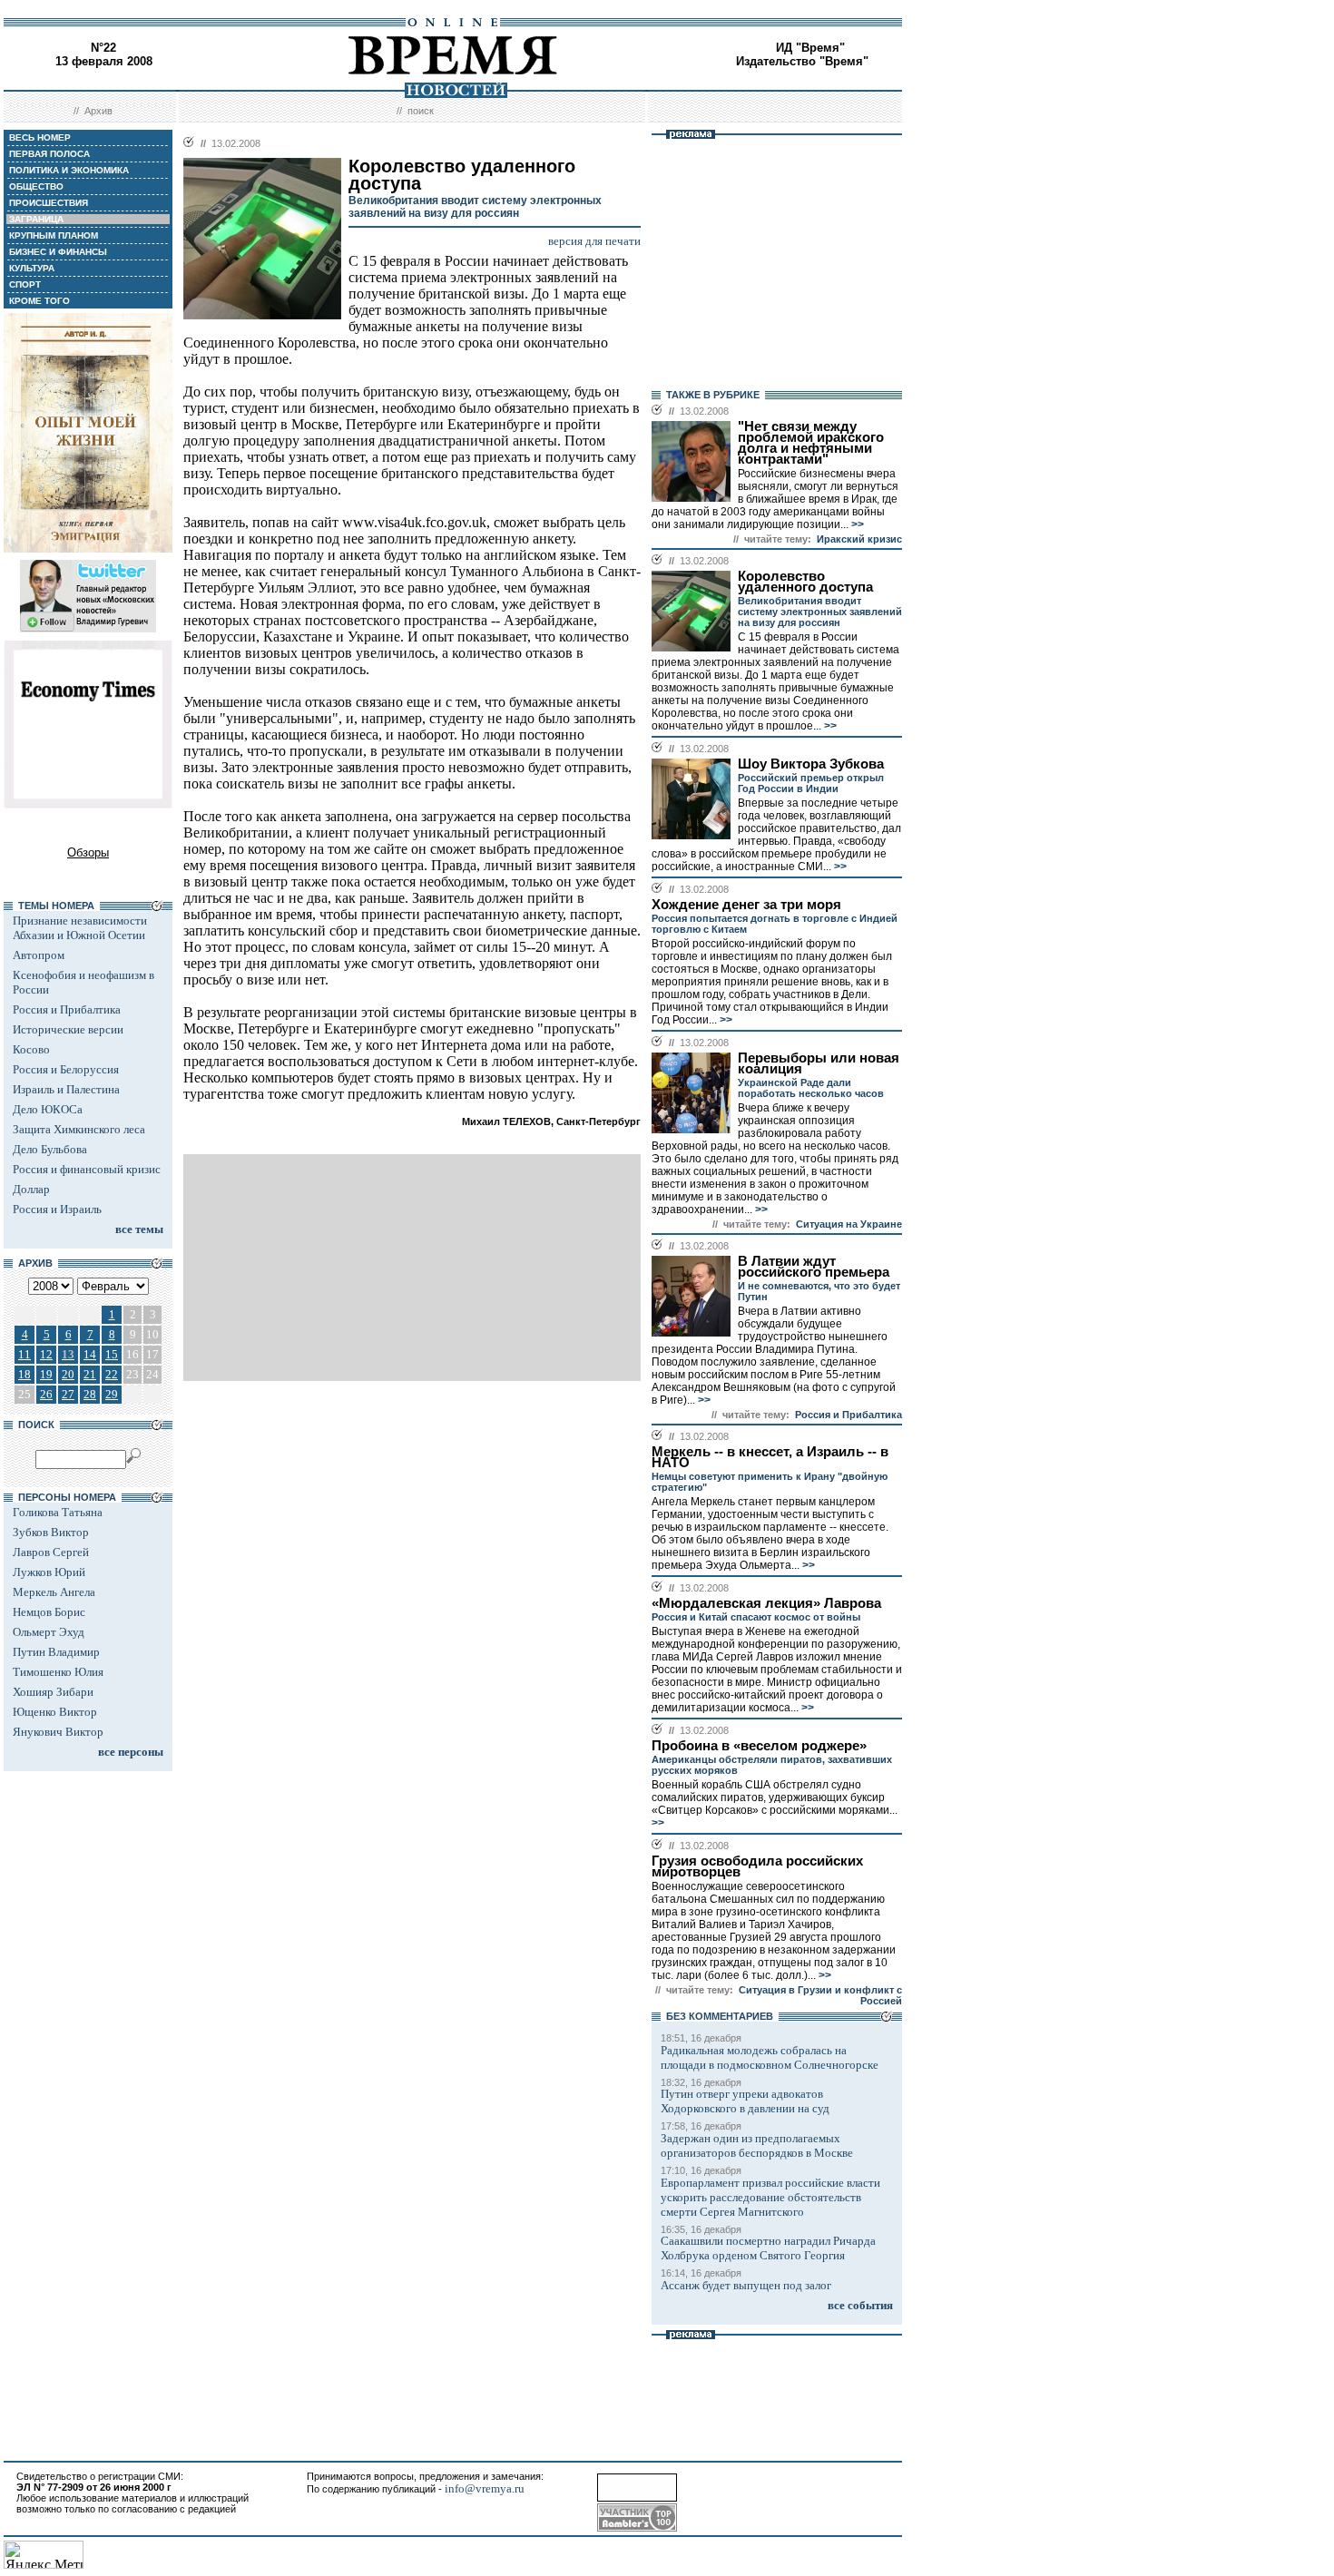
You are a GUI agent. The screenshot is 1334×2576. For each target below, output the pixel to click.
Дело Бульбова (50, 1149)
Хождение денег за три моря (746, 905)
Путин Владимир (56, 1652)
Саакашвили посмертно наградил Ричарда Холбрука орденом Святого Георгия (768, 2248)
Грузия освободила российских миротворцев (757, 1866)
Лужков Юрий (49, 1572)
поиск (421, 111)
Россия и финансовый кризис (87, 1169)
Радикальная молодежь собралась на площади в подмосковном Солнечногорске (770, 2057)
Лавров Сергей (51, 1552)
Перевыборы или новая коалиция (819, 1063)
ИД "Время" (810, 48)
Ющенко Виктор (55, 1712)
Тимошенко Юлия (58, 1672)
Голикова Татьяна (58, 1512)
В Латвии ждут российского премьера (814, 1267)
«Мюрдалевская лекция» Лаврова (766, 1603)
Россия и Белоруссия (66, 1069)
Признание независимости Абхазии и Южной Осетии (80, 928)
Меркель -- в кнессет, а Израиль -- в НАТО (770, 1457)
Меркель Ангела (54, 1592)
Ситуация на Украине (849, 1224)
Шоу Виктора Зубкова (811, 764)
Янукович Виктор (58, 1732)
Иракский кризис (859, 539)
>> (856, 524)
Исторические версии (68, 1029)
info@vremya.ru (485, 2488)
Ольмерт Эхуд (49, 1632)
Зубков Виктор (51, 1532)
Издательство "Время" (802, 61)
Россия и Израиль (57, 1209)
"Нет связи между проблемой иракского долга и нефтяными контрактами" (811, 443)
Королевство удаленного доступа (805, 582)
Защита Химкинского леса (79, 1129)
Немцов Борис (49, 1612)
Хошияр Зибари (53, 1692)
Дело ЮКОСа (48, 1109)
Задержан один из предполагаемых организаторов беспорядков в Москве (757, 2145)
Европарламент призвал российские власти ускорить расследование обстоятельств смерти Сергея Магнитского (770, 2197)
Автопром (39, 955)
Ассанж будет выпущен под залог (746, 2285)
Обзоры (88, 852)
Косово (31, 1049)
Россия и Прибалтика (67, 1009)
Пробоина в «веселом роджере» (759, 1746)
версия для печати (594, 241)
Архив (98, 111)
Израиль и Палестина (66, 1089)
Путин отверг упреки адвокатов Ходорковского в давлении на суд (745, 2101)
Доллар (31, 1189)
